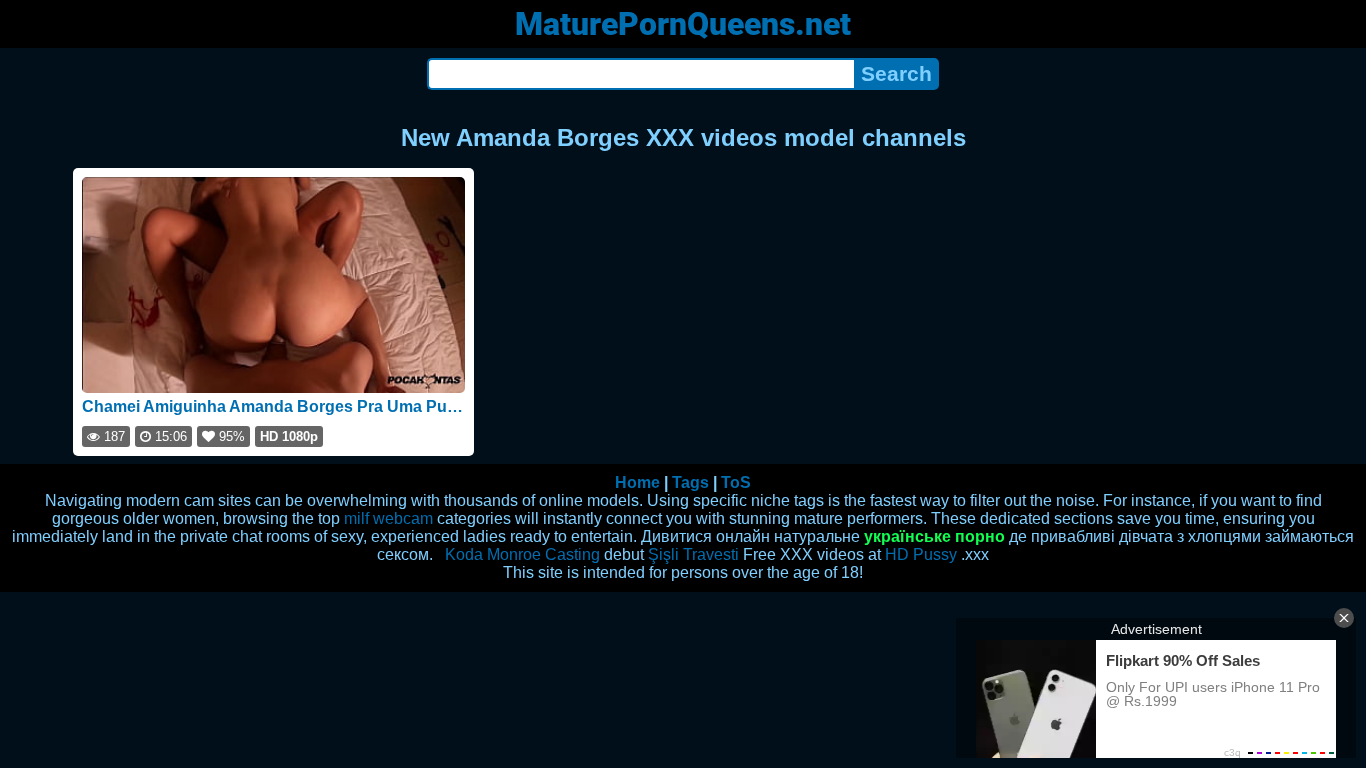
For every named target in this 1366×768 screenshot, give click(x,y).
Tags (690, 482)
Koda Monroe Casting (522, 554)
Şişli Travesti (693, 554)
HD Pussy (921, 554)
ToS (736, 482)
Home (637, 482)
